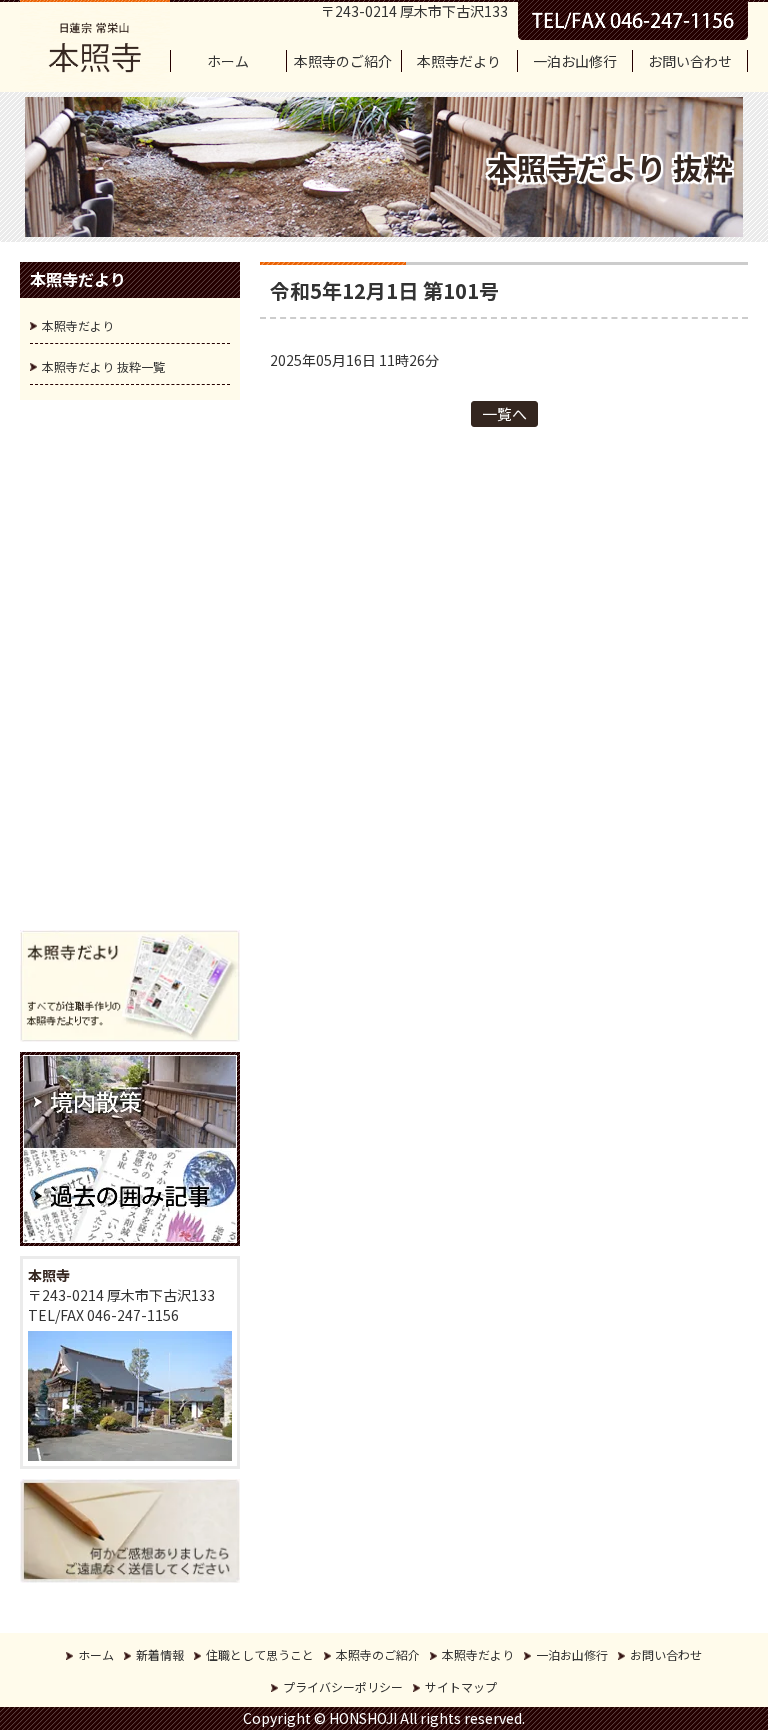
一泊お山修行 (575, 61)
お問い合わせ (690, 61)
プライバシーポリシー (343, 1686)
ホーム (228, 61)
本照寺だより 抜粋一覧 (103, 366)
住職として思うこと (260, 1654)
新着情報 (160, 1654)
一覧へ (504, 413)
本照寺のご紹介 (343, 61)
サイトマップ (461, 1686)
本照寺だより (459, 61)
